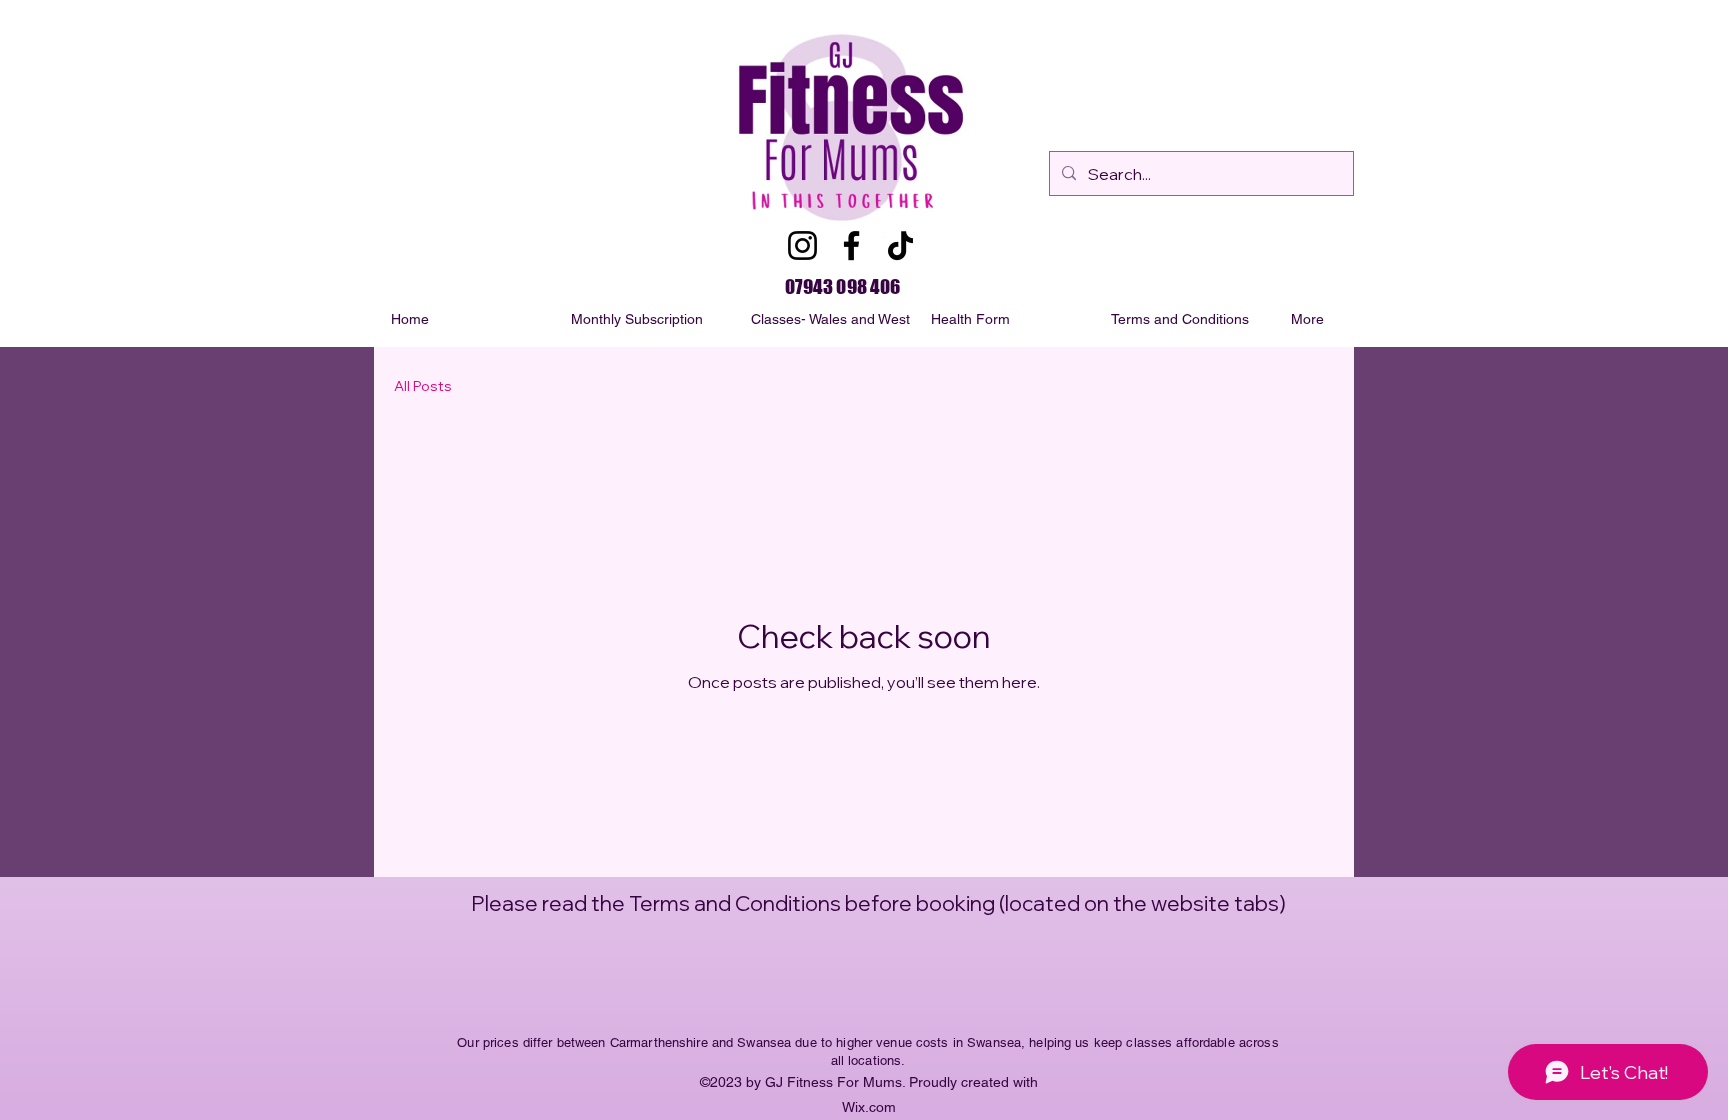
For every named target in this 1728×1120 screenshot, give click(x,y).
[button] (1371, 319)
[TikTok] (900, 245)
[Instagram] (802, 245)
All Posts (423, 386)
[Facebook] (851, 245)
